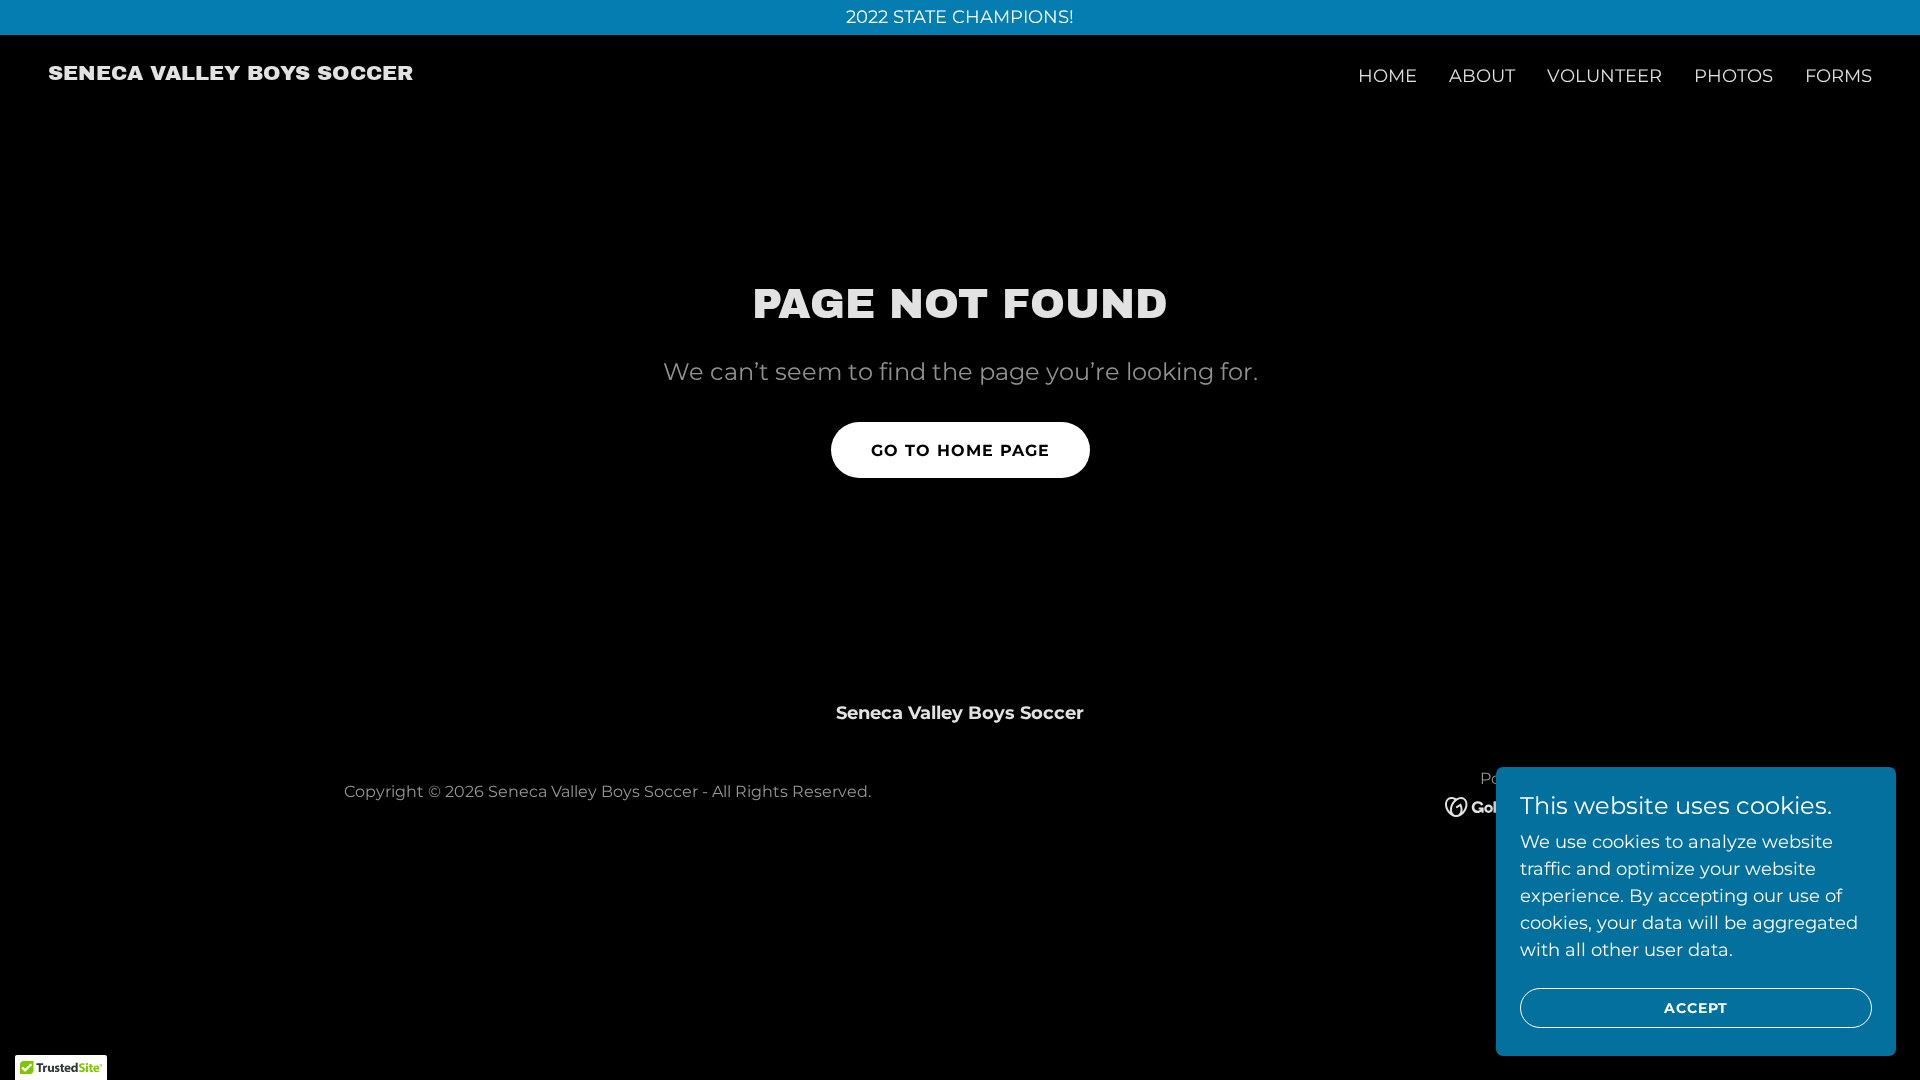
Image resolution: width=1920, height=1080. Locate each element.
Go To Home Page (960, 450)
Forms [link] (1838, 76)
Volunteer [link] (1604, 76)
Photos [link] (1733, 76)
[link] (230, 74)
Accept (1696, 1008)
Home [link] (1387, 76)
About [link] (1482, 76)
